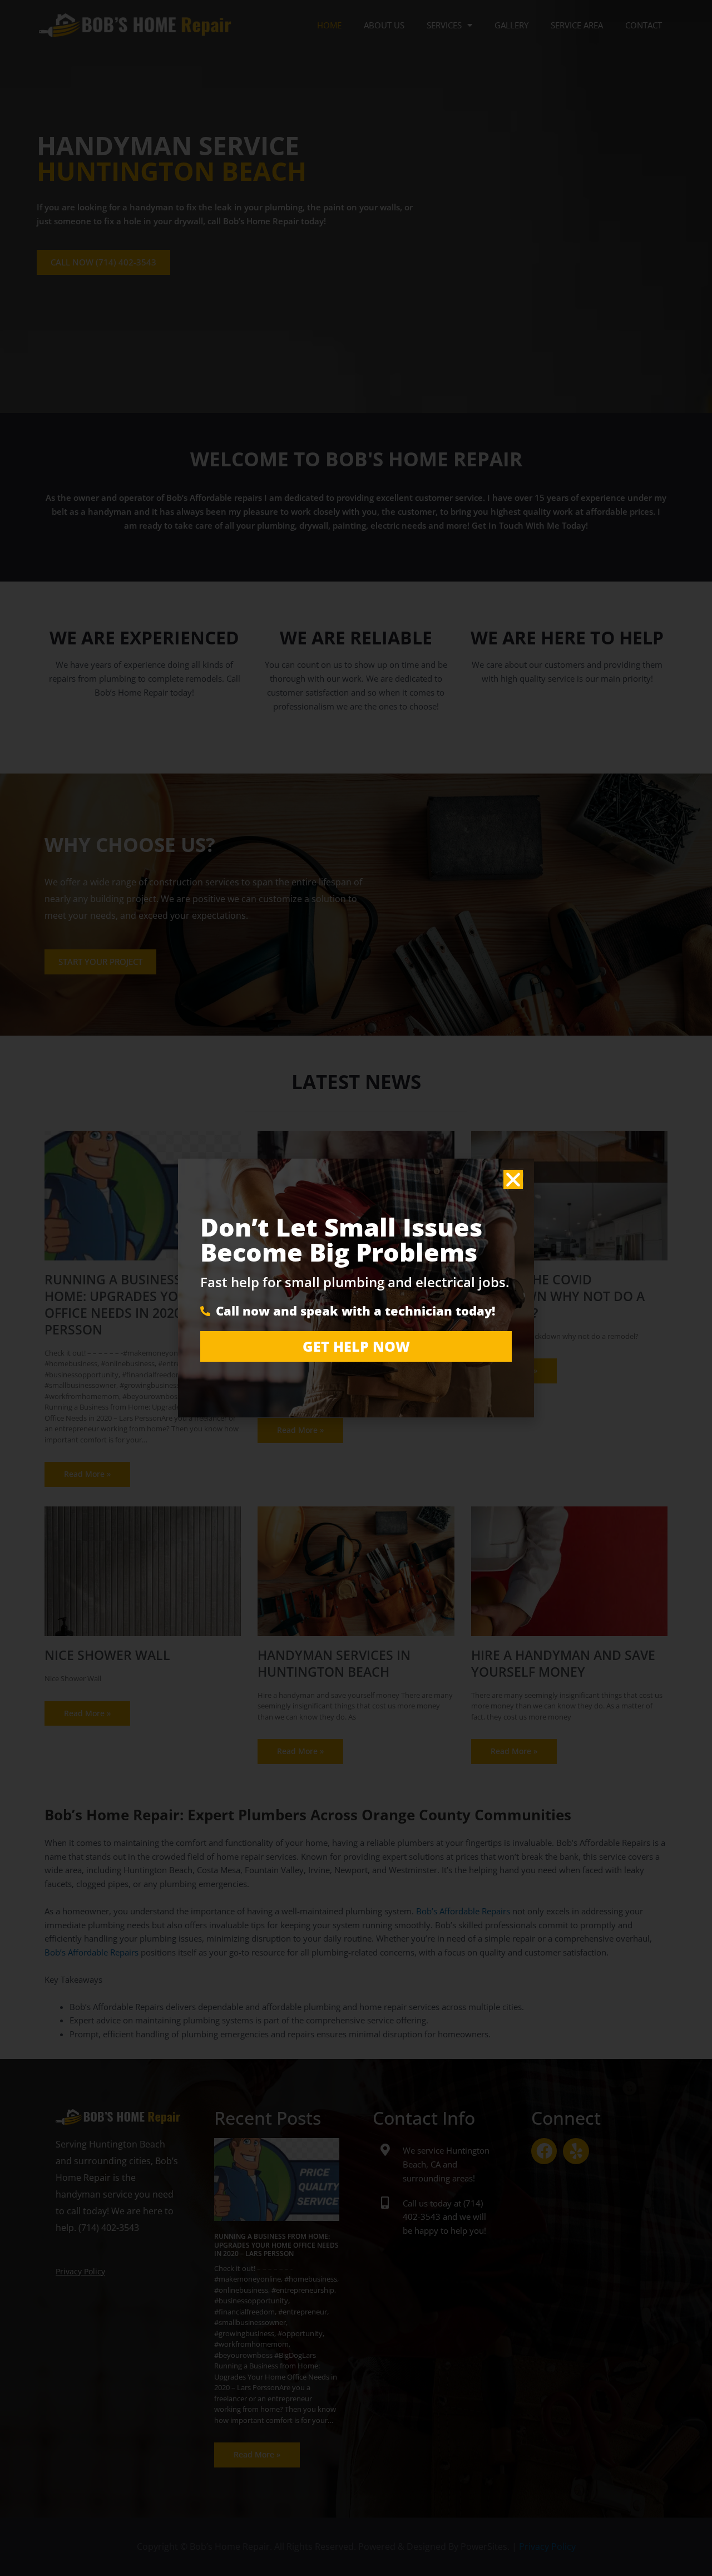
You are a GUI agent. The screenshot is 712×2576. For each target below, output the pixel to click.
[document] (356, 1288)
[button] (513, 1179)
